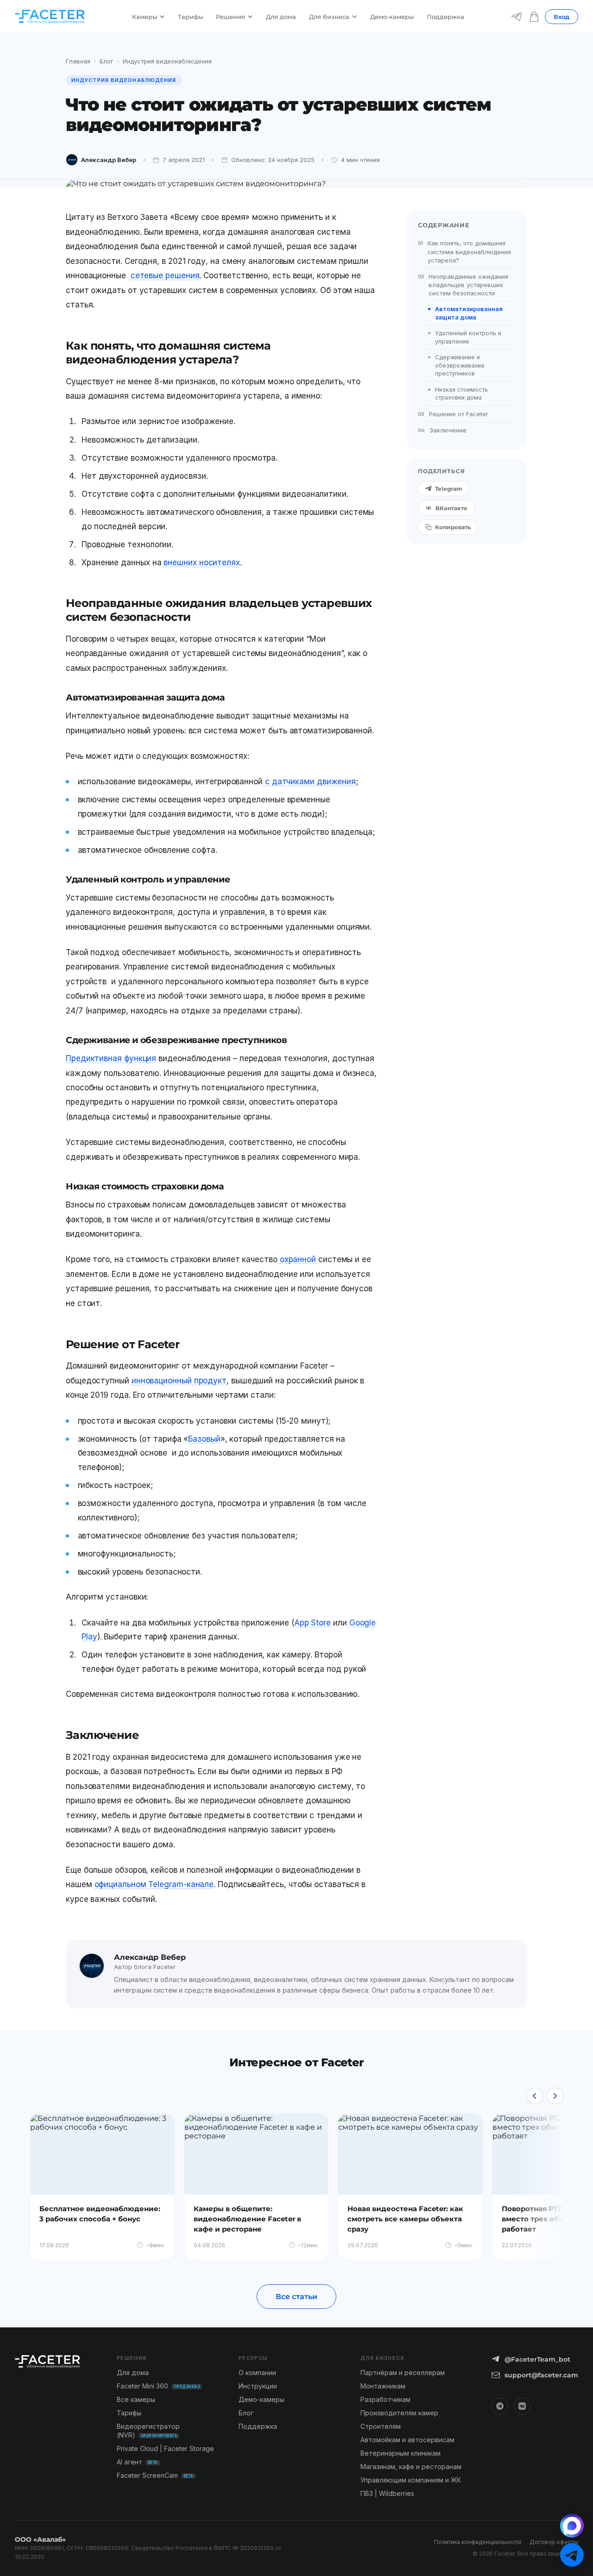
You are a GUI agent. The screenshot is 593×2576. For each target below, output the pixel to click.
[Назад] (535, 2096)
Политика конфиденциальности (478, 2542)
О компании (257, 2373)
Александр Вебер (109, 160)
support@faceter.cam (541, 2375)
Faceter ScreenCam (155, 2475)
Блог (107, 61)
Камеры (145, 17)
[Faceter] (50, 17)
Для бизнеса (329, 17)
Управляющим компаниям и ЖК (411, 2480)
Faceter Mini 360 (158, 2386)
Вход (561, 17)
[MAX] (572, 2526)
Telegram (449, 489)
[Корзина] (534, 17)
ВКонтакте (451, 508)
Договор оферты (554, 2542)
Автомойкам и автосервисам (407, 2440)
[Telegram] (517, 17)
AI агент (137, 2462)
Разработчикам (385, 2399)
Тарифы (190, 17)
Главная (78, 61)
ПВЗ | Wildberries (387, 2493)
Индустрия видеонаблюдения (167, 61)
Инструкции (258, 2386)
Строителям (381, 2426)
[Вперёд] (555, 2096)
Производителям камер (399, 2413)
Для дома (281, 17)
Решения (230, 17)
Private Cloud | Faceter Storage (165, 2448)
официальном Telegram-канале (154, 1884)
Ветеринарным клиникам (401, 2453)
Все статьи (296, 2297)
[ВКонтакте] (522, 2406)
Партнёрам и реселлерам (403, 2373)
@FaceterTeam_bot (537, 2359)
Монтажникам (383, 2386)
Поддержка (445, 17)
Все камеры (136, 2399)
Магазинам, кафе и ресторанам (411, 2467)
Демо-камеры (392, 17)
